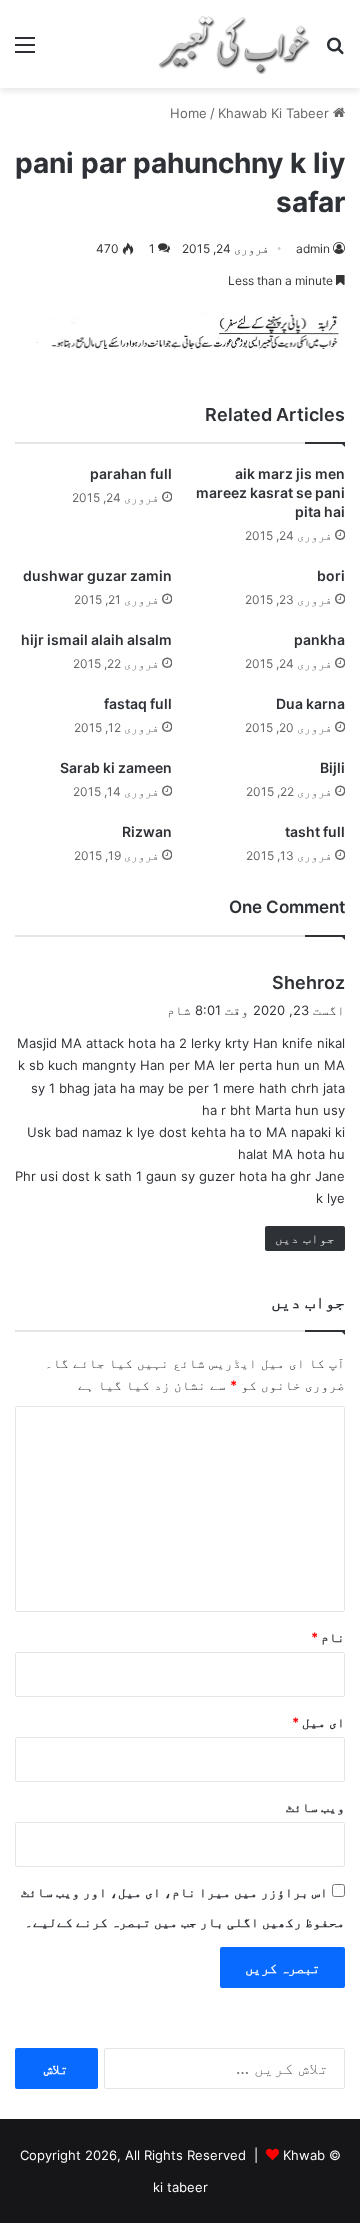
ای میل (318, 1722)
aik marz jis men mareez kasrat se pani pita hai (270, 492)
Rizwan (147, 831)
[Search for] (335, 51)
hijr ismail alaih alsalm (96, 639)
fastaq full (138, 703)
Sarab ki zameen (116, 767)
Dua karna (310, 703)
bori (331, 575)
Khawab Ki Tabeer (273, 113)
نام (328, 1637)
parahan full (131, 473)
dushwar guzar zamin (97, 575)
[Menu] (25, 51)
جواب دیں (305, 1238)
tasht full (315, 831)
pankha (319, 639)
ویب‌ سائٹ (315, 1807)
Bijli (332, 767)
